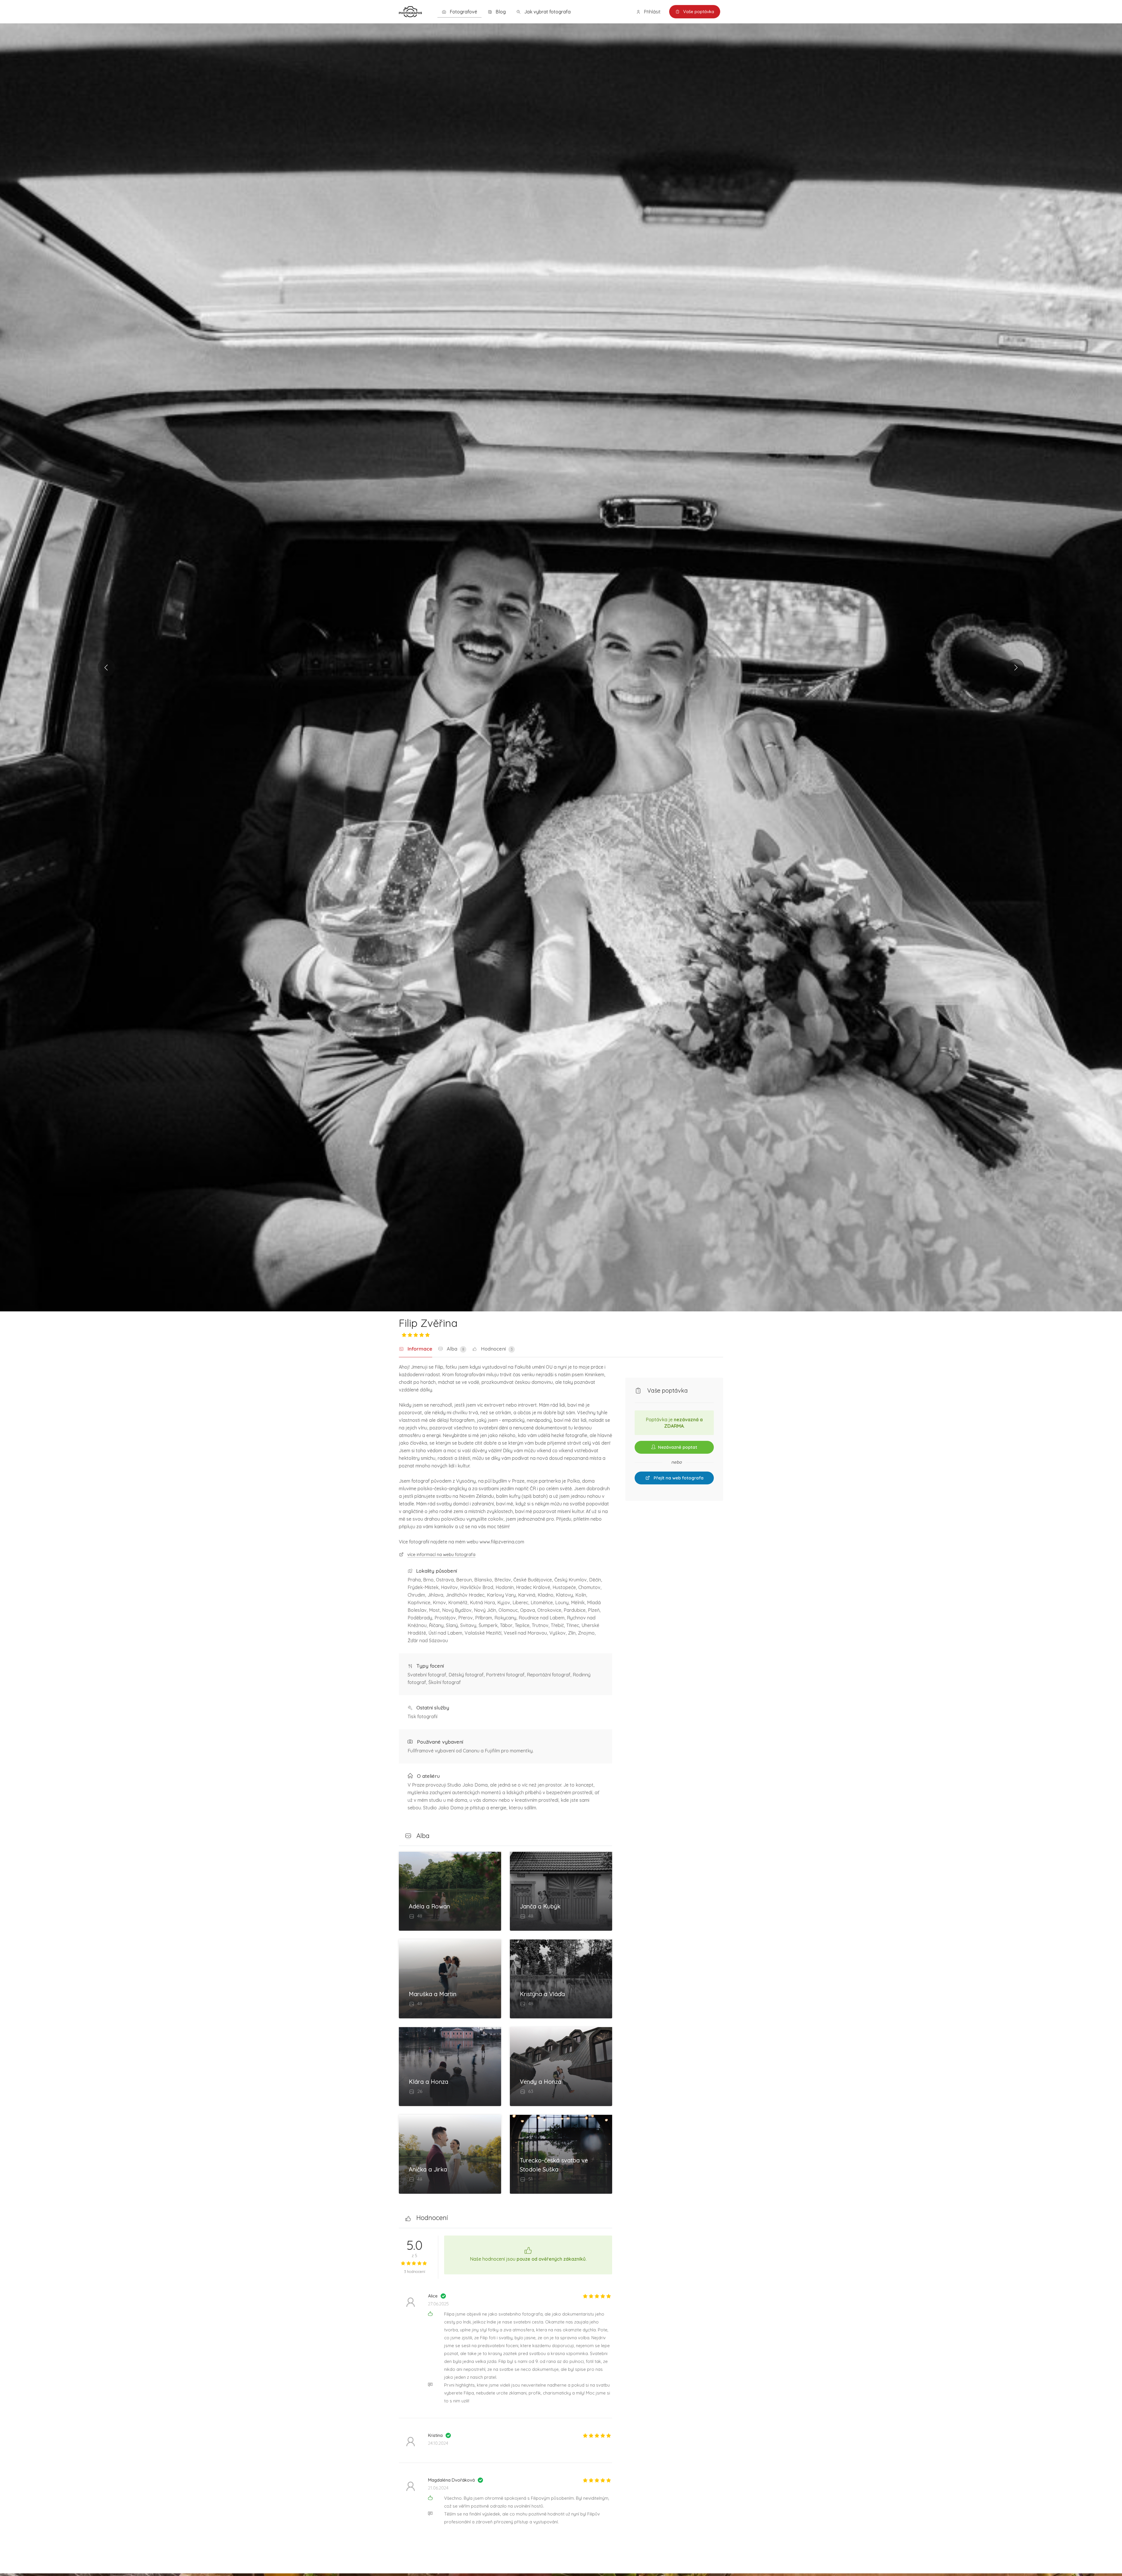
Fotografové (463, 12)
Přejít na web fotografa (678, 1478)
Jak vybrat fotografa (547, 12)
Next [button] (1016, 668)
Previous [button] (106, 668)
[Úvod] (410, 11)
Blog (500, 12)
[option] (561, 667)
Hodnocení (496, 1349)
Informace (419, 1349)
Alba (455, 1349)
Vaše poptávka (698, 12)
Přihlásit (652, 12)
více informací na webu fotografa (441, 1554)
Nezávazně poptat (677, 1447)
